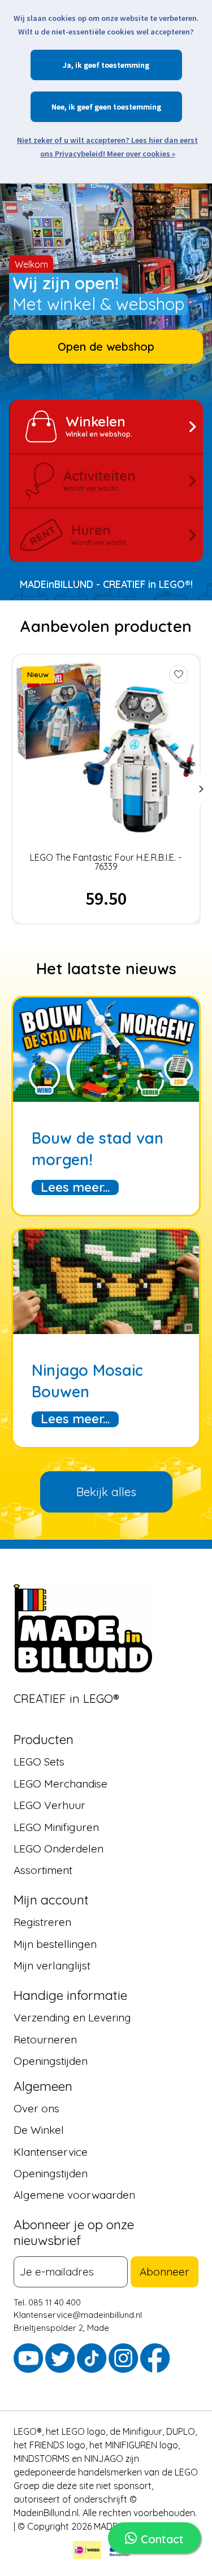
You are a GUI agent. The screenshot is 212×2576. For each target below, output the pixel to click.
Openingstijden (51, 2061)
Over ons (36, 2108)
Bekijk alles (106, 1492)
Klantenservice (51, 2152)
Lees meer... (75, 1187)
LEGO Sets (39, 1762)
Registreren (42, 1922)
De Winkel (39, 2130)
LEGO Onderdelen (59, 1849)
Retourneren (45, 2039)
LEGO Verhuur (49, 1805)
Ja (67, 65)
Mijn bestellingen (55, 1944)
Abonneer (165, 2272)
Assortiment (43, 1870)
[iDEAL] (87, 2552)
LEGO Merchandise (60, 1784)
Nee (58, 107)
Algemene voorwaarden (74, 2195)
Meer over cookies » (141, 154)
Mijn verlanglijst (52, 1965)
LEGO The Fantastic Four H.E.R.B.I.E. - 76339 (106, 862)
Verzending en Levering (72, 2017)
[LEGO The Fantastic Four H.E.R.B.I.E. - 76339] (106, 747)
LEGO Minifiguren (56, 1827)
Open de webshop (106, 346)
